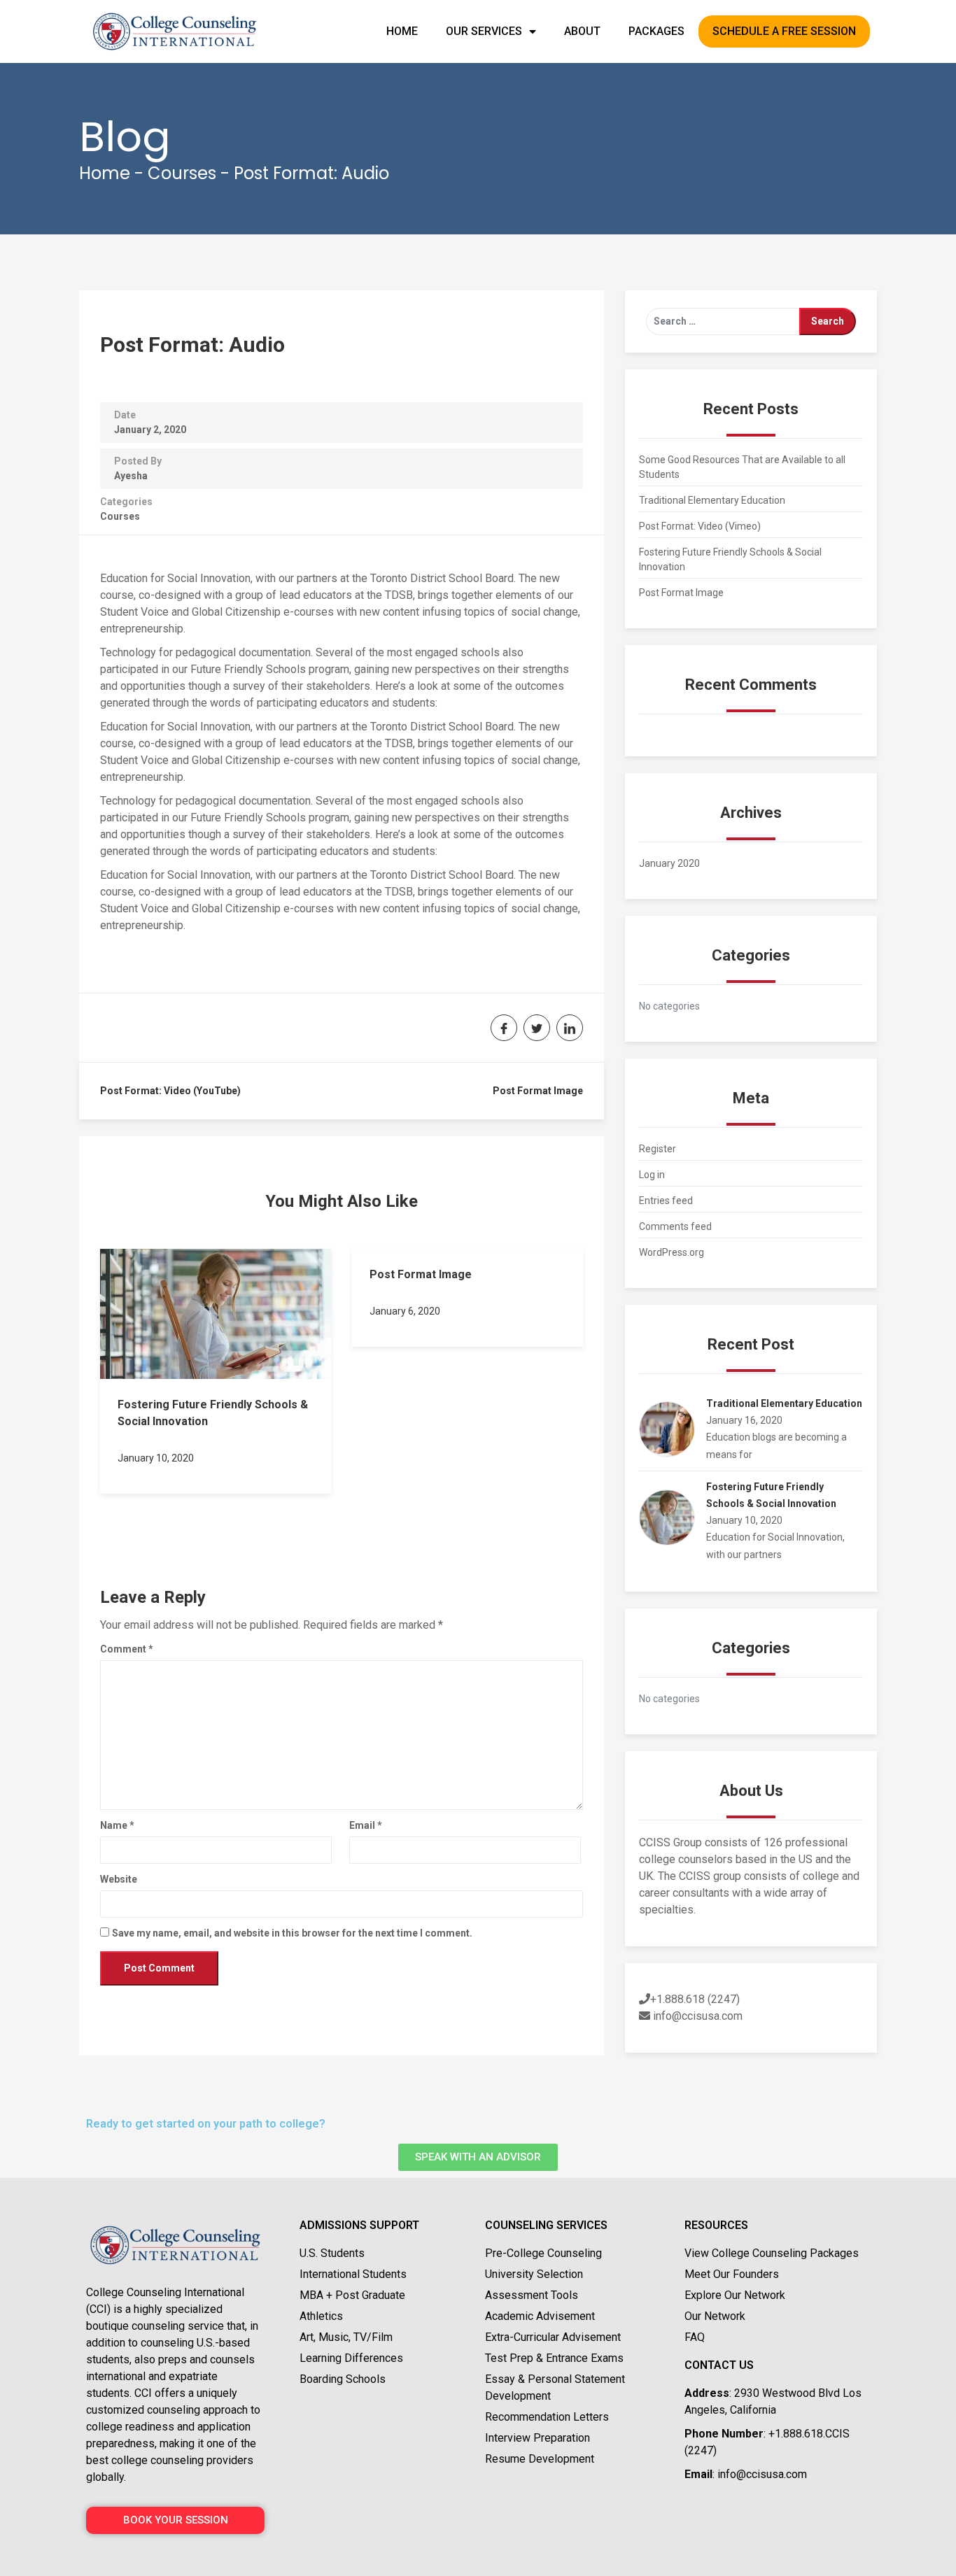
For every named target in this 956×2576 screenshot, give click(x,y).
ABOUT (582, 31)
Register (658, 1149)
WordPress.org (672, 1252)
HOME (402, 31)
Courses (182, 173)
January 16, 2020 (744, 1420)
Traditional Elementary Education (712, 500)
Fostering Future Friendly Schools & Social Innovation (730, 559)
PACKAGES (656, 31)
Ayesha (131, 476)
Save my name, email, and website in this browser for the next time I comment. (292, 1933)
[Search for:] (723, 321)
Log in (652, 1175)
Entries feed (666, 1201)
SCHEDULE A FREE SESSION (784, 31)
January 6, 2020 (405, 1311)
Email (366, 1825)
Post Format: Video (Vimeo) (700, 526)
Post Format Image (538, 1091)
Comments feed (675, 1226)
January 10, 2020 (156, 1458)
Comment (127, 1649)
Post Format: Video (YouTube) (170, 1091)
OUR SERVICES (484, 31)
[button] (478, 2157)
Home (105, 173)
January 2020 (669, 863)
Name (117, 1825)
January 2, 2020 (150, 430)
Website (119, 1879)
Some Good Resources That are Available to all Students (742, 467)
